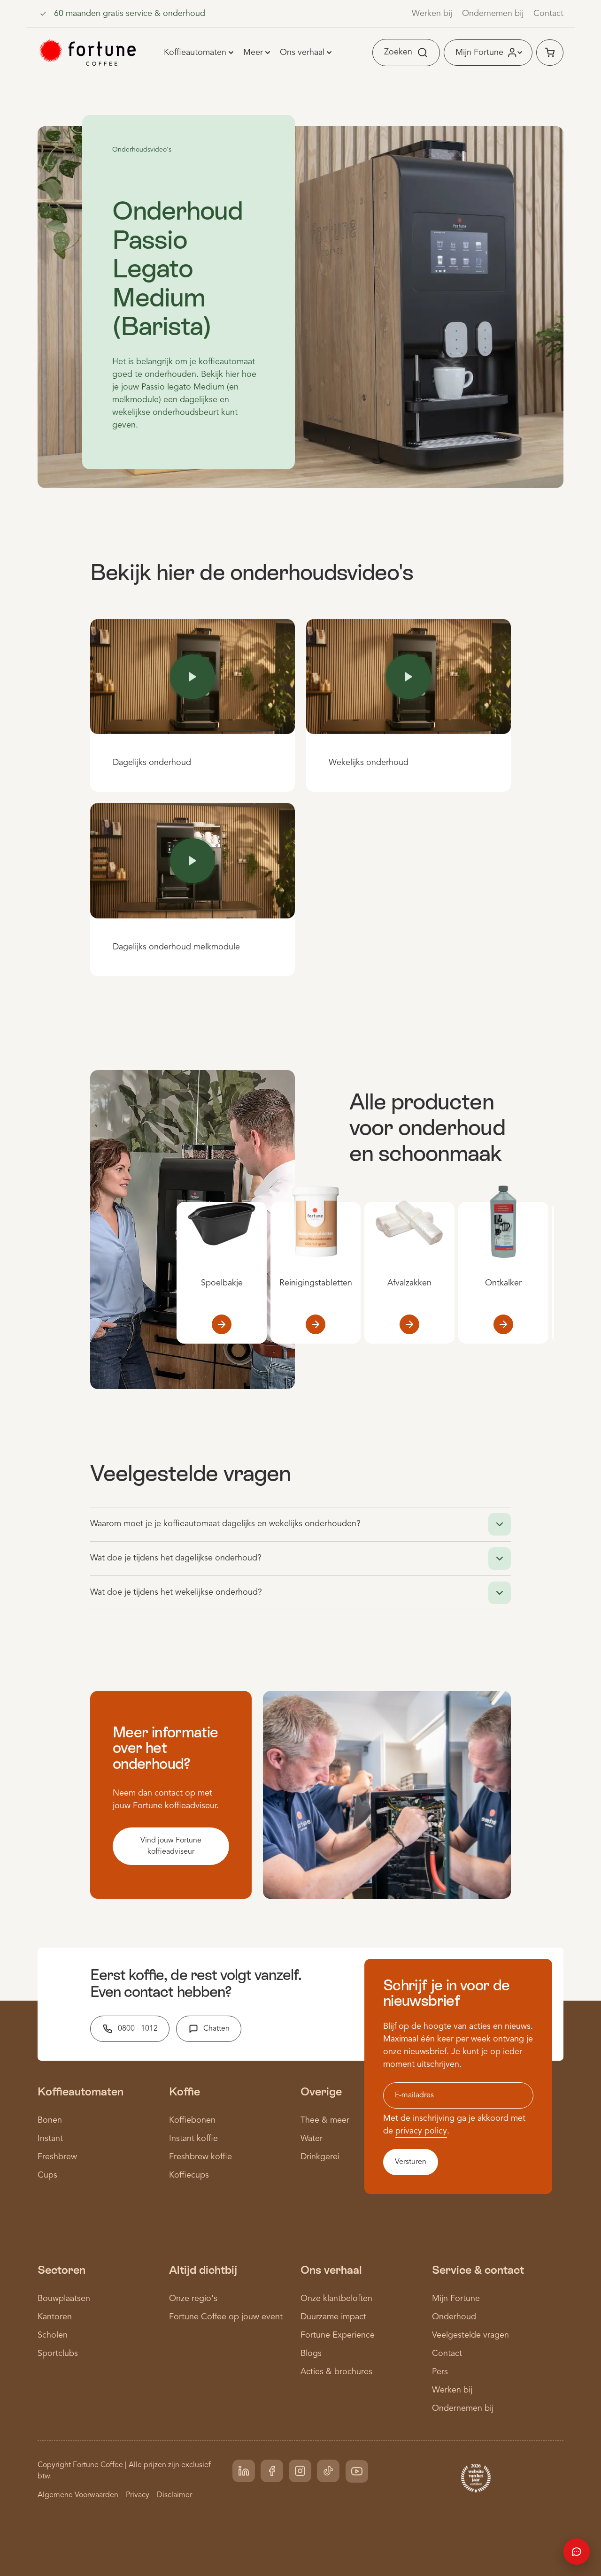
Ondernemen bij (493, 14)
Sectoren (62, 2270)
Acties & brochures (336, 2372)
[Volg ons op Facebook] (272, 2471)
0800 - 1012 (138, 2029)
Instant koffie (193, 2139)
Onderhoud (454, 2317)
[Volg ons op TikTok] (328, 2471)
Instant (50, 2139)
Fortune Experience (338, 2335)
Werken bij (432, 14)
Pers (440, 2372)
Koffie (185, 2091)
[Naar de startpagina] (88, 53)
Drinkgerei (320, 2157)
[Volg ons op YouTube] (357, 2471)
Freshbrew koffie (200, 2157)
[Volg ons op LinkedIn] (244, 2471)
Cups (47, 2175)
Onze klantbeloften (336, 2299)
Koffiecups (189, 2175)
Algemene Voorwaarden (78, 2495)
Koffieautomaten (81, 2091)
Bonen (50, 2120)
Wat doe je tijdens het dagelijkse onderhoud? (176, 1558)
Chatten (216, 2029)
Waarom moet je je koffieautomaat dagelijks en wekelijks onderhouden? (225, 1524)
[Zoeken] (426, 53)
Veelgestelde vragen (470, 2335)
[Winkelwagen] (550, 53)
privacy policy (421, 2131)
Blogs (311, 2354)
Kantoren (55, 2317)
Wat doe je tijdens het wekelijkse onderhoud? (176, 1592)
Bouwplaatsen (64, 2299)
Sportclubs (58, 2354)
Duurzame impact (333, 2317)
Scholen (53, 2335)
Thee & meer (325, 2120)
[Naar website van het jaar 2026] (476, 2477)
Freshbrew (57, 2157)
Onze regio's (193, 2299)
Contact (548, 14)
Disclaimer (174, 2495)
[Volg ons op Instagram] (300, 2471)
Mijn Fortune (456, 2299)
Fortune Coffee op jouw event (226, 2317)
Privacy (138, 2495)
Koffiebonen (192, 2120)
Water (312, 2139)
